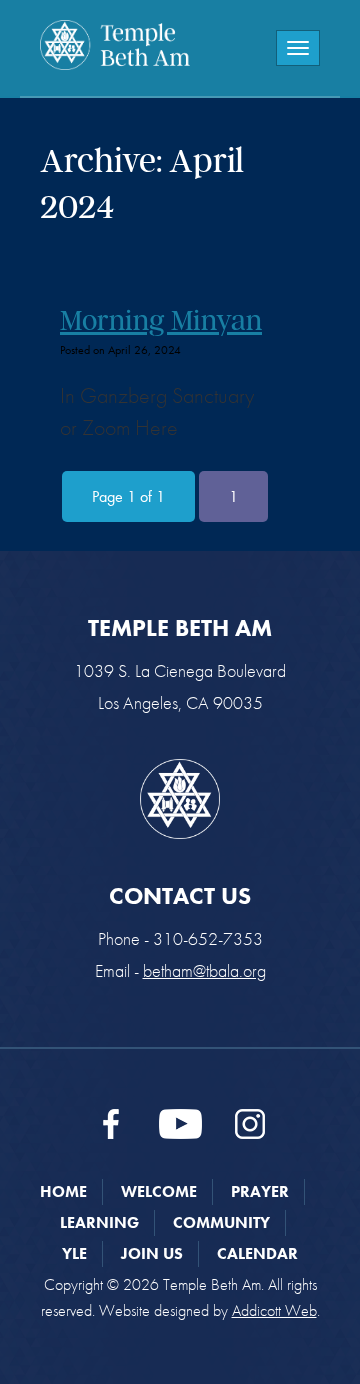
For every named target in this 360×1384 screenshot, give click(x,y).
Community (221, 1222)
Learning (99, 1222)
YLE (74, 1253)
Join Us (152, 1253)
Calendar (257, 1253)
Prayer (260, 1191)
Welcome (159, 1191)
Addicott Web (274, 1310)
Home (63, 1191)
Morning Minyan (161, 320)
